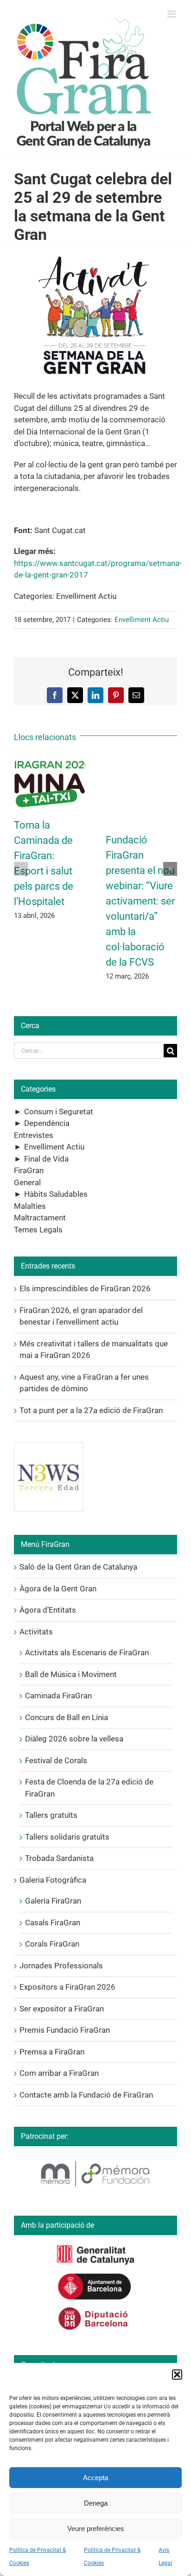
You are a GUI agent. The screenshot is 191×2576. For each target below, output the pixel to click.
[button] (177, 2375)
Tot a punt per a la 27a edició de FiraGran (91, 1410)
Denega (96, 2503)
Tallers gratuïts (51, 1815)
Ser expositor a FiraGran (62, 2009)
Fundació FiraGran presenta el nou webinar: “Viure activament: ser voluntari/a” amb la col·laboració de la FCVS (140, 901)
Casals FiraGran (53, 1923)
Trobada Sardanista (59, 1858)
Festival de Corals (56, 1760)
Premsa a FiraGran (52, 2052)
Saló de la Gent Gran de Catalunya (78, 1567)
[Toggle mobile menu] (172, 14)
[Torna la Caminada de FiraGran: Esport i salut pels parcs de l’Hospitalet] (50, 761)
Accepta (95, 2478)
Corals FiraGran (52, 1944)
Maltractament (40, 1218)
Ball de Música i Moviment (71, 1674)
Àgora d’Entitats (48, 1610)
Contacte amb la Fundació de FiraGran (86, 2095)
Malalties (30, 1206)
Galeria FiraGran (53, 1901)
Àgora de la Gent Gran (58, 1589)
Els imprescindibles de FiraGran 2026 (85, 1288)
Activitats (36, 1632)
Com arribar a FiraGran (59, 2073)
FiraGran (29, 1170)
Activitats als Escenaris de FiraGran (87, 1652)
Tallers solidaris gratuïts (67, 1837)
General (27, 1182)
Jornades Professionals (61, 1966)
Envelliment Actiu (142, 620)
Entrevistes (34, 1135)
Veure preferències (96, 2529)
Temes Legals (38, 1230)
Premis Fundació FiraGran (65, 2030)
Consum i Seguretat (59, 1112)
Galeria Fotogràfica (53, 1880)
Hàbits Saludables (56, 1194)
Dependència (47, 1123)
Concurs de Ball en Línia (67, 1717)
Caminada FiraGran (58, 1696)
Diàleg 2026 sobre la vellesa (74, 1739)
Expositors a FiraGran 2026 (67, 1987)
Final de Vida (46, 1159)
